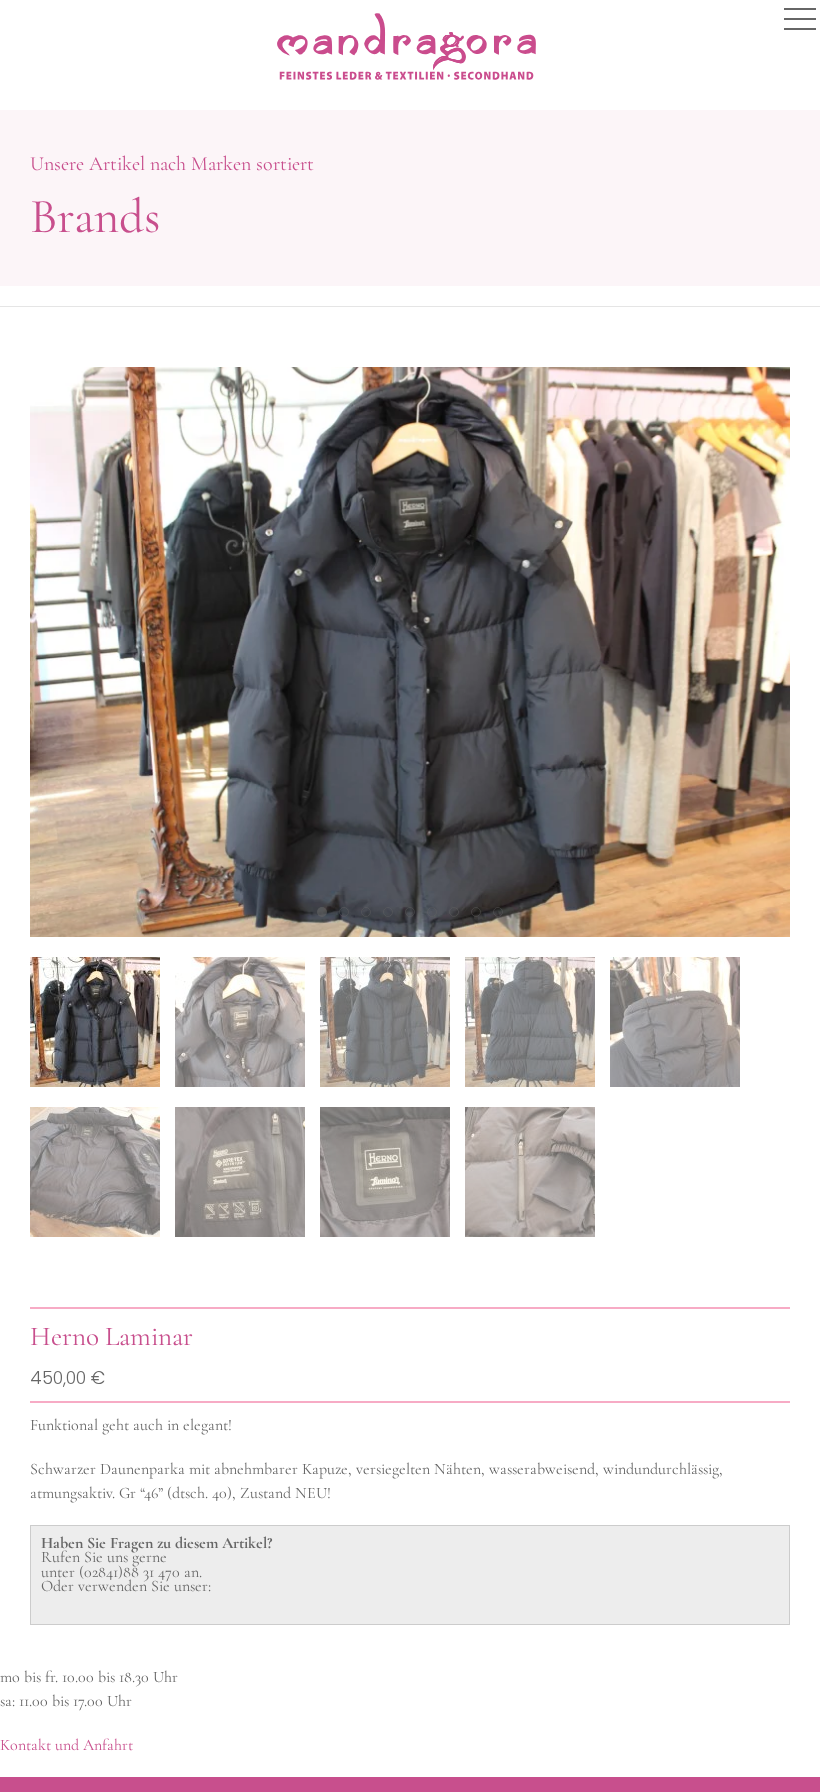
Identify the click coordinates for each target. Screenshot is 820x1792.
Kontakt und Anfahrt (66, 1745)
